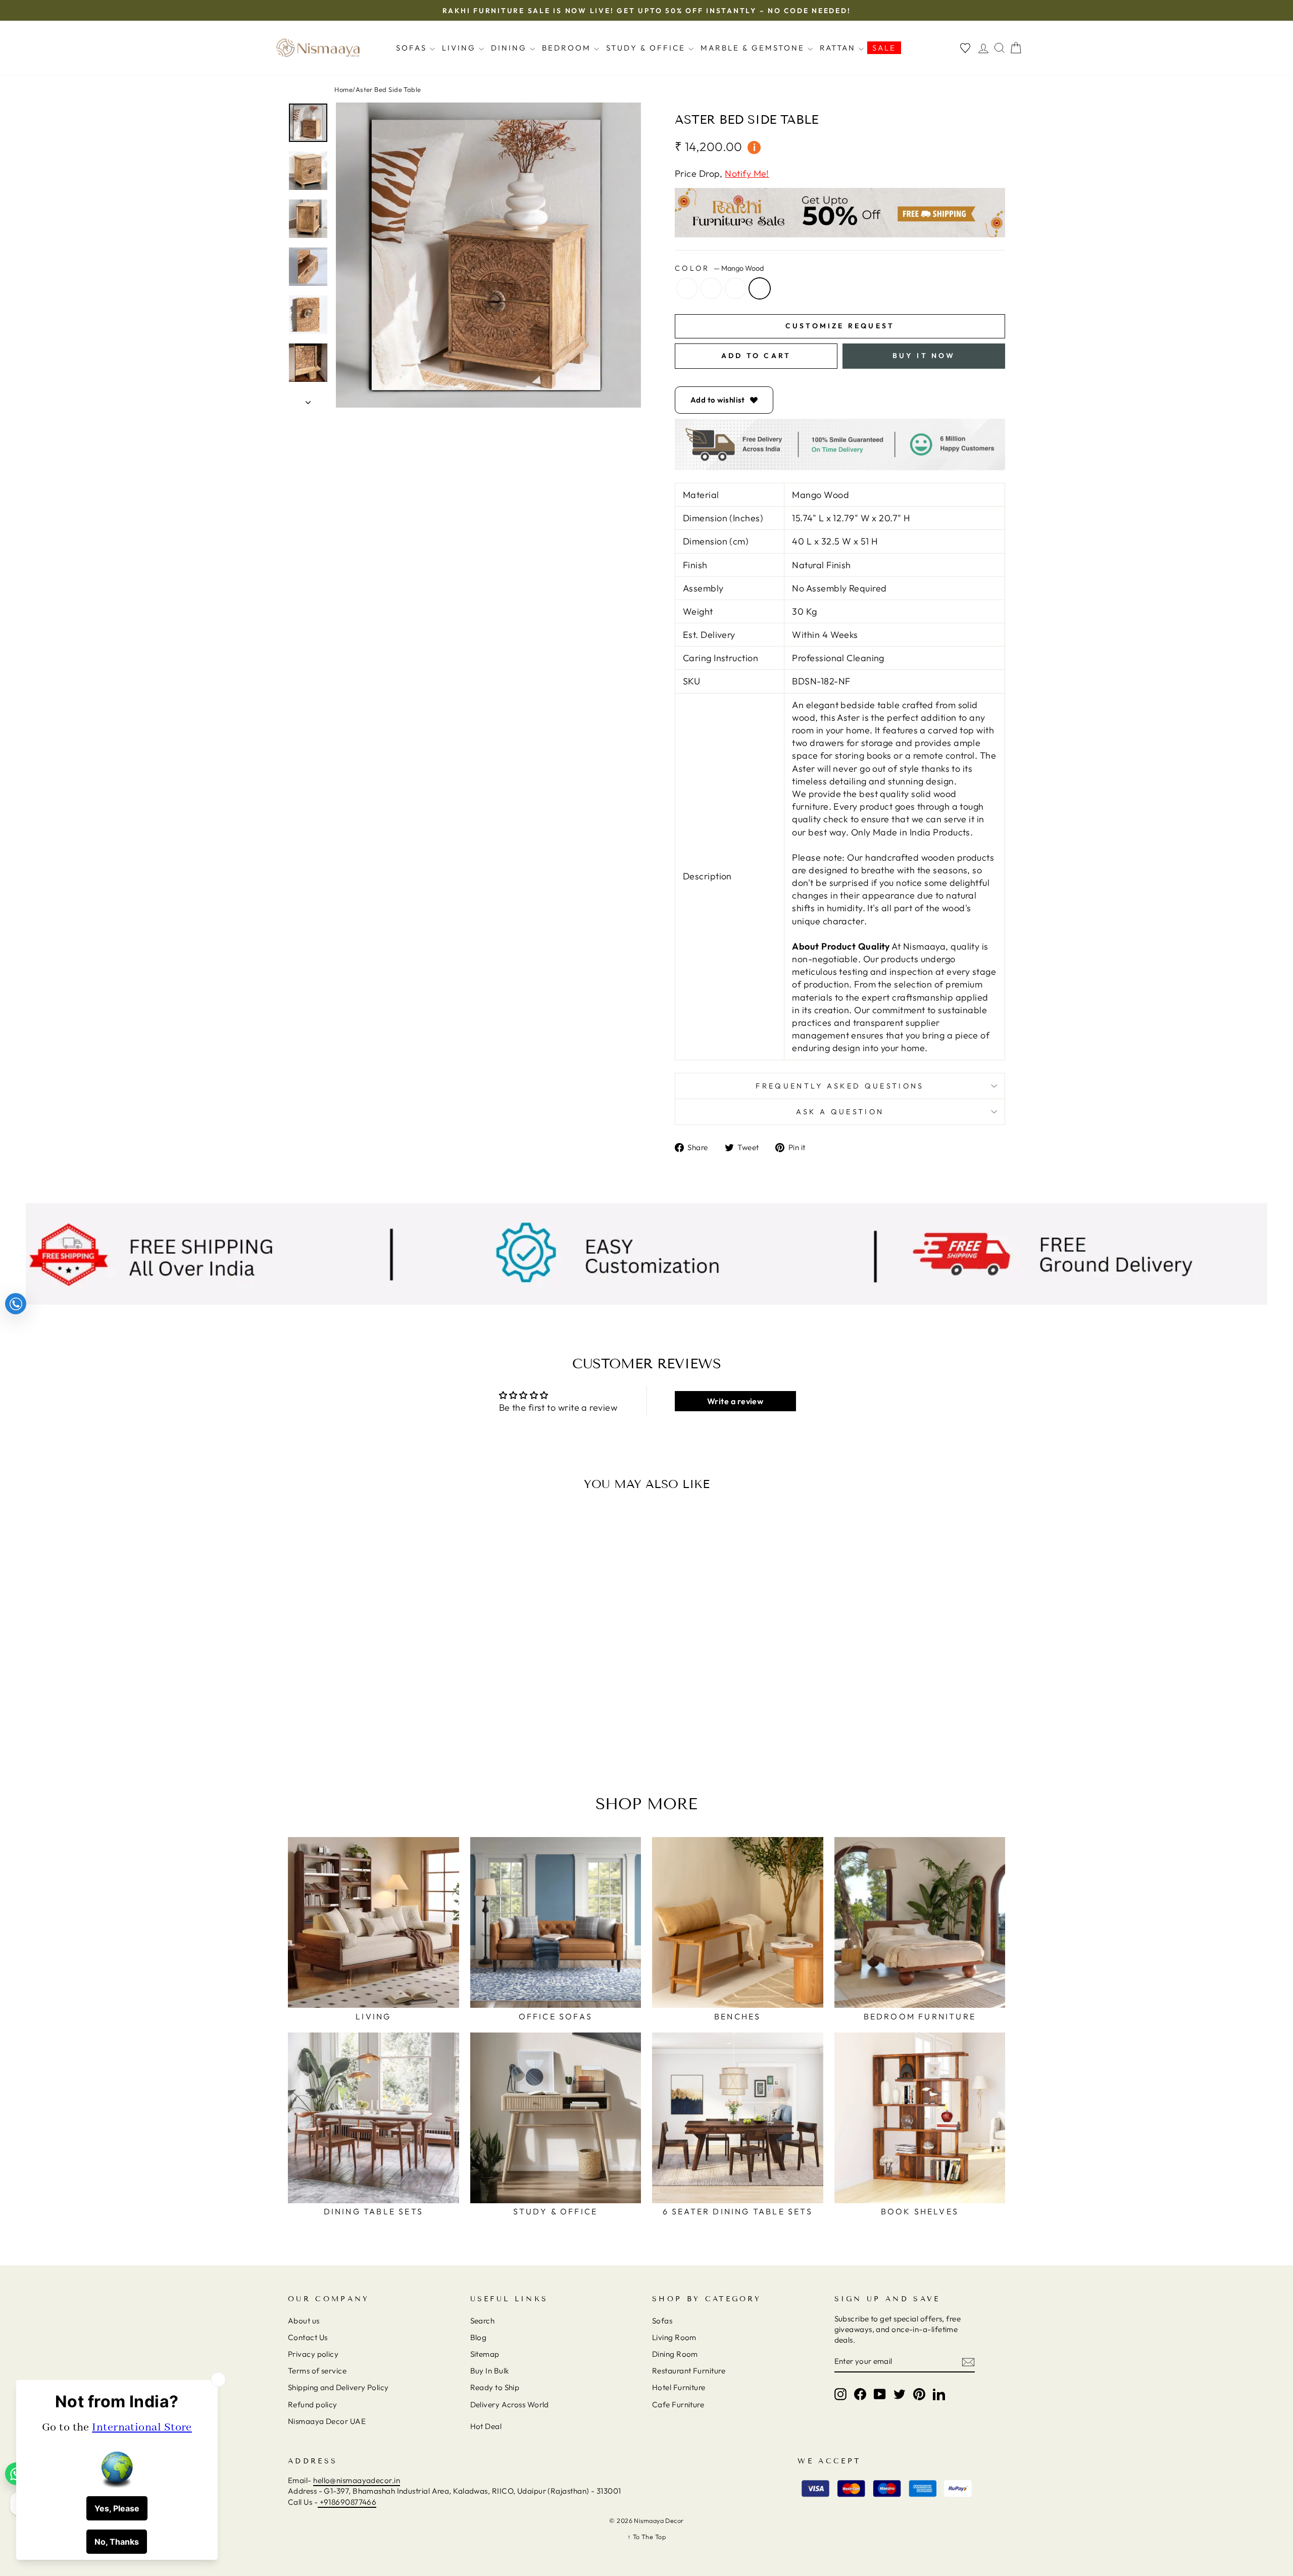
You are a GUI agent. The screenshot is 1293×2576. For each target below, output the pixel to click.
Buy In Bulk (490, 2371)
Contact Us (308, 2337)
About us (304, 2321)
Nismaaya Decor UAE (327, 2421)
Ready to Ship (495, 2387)
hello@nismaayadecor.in (357, 2480)
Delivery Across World (510, 2405)
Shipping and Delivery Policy (338, 2387)
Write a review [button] (735, 1401)
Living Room (674, 2337)
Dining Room (675, 2354)
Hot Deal (486, 2426)
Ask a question (840, 1112)
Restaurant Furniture (689, 2371)
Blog (479, 2337)
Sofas (413, 48)
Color (719, 268)
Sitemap (485, 2354)
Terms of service (317, 2371)
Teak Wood (687, 288)
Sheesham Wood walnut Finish (735, 288)
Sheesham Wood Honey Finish (711, 288)
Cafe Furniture (678, 2405)
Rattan (839, 48)
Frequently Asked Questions (840, 1086)
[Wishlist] (965, 48)
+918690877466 (347, 2502)
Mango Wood (760, 288)
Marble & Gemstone (754, 48)
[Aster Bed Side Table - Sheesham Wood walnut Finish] (380, 1724)
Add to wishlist (718, 400)
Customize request (840, 326)
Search (483, 2321)
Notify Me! (747, 174)
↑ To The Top (646, 2537)
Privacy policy (313, 2354)
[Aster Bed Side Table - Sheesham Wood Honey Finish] (366, 1724)
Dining (510, 48)
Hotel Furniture (679, 2387)
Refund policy (313, 2405)
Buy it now (924, 356)
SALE (884, 48)
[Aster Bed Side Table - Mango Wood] (394, 1724)
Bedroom (568, 48)
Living (460, 48)
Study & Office (647, 48)
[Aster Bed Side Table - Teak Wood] (353, 1724)
